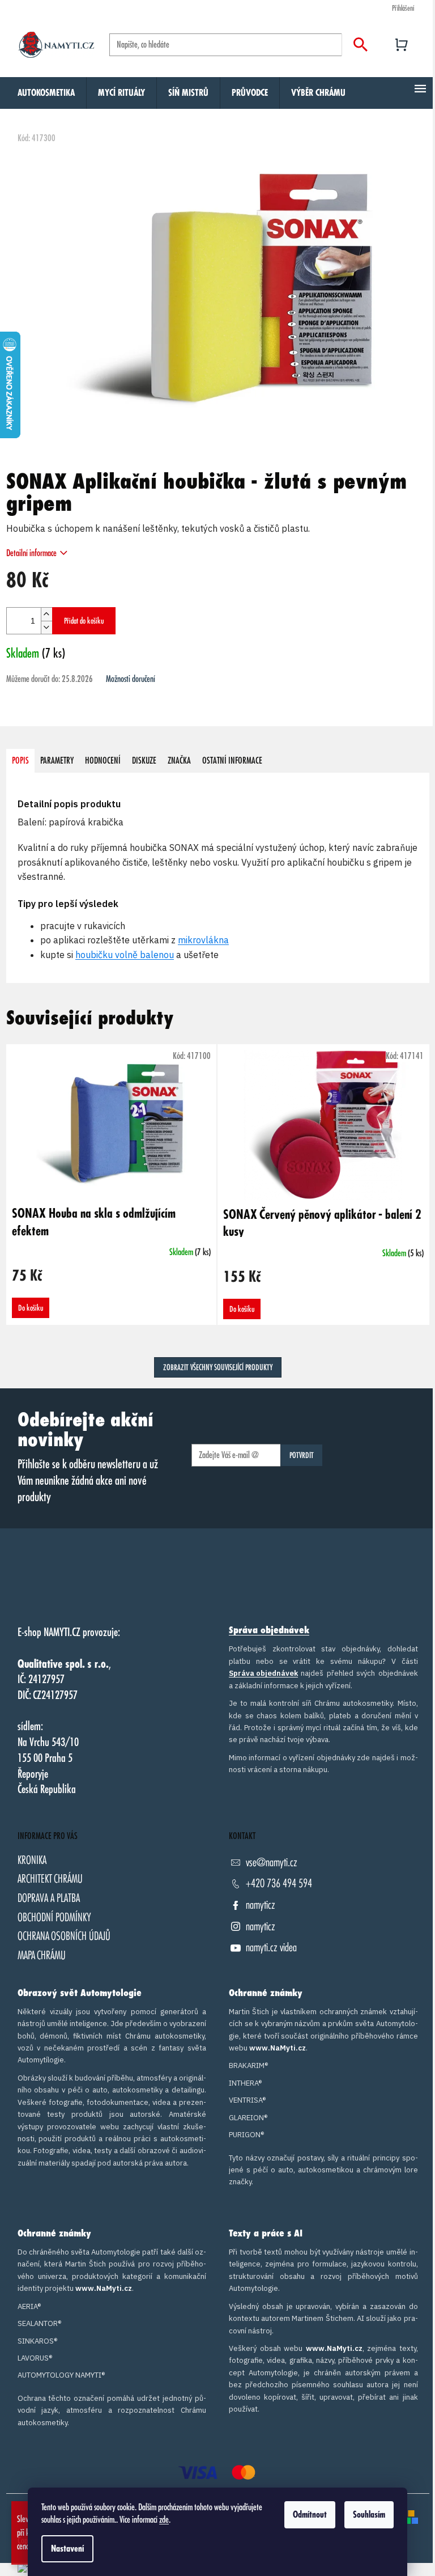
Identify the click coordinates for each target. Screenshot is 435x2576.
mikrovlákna (203, 940)
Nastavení (67, 2549)
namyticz (261, 1905)
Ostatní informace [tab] (232, 761)
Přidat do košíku (84, 621)
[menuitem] (46, 93)
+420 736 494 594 (279, 1884)
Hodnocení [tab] (103, 761)
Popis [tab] (20, 761)
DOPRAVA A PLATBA (49, 1898)
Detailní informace (31, 553)
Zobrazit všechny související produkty (218, 1367)
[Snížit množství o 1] (46, 627)
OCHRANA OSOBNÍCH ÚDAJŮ (64, 1936)
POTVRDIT (302, 1455)
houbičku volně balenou (125, 955)
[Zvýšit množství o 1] (46, 614)
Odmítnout (310, 2515)
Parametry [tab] (57, 761)
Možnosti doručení (131, 679)
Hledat (361, 45)
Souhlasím (369, 2515)
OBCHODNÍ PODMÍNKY (54, 1918)
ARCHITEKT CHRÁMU (50, 1879)
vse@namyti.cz (272, 1863)
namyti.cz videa (271, 1948)
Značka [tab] (179, 761)
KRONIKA (32, 1860)
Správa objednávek (269, 1630)
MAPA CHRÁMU (42, 1956)
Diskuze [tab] (144, 761)
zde (164, 2520)
